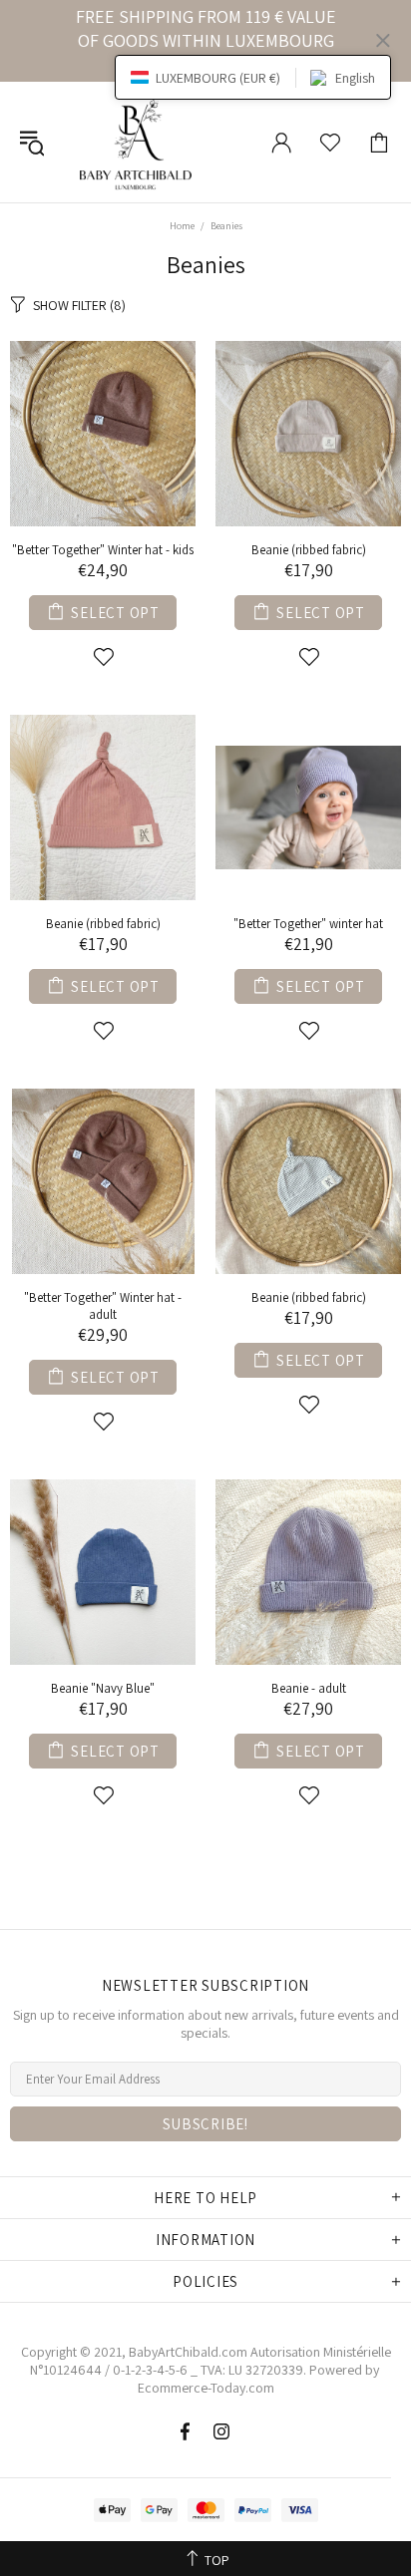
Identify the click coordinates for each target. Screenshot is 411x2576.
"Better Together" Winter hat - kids (103, 550)
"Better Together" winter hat (308, 924)
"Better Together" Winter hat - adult (103, 1306)
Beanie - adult (309, 1688)
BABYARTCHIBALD (139, 142)
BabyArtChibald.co (183, 2352)
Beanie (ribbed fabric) (309, 550)
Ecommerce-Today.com (206, 2388)
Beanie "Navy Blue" (103, 1688)
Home (182, 226)
